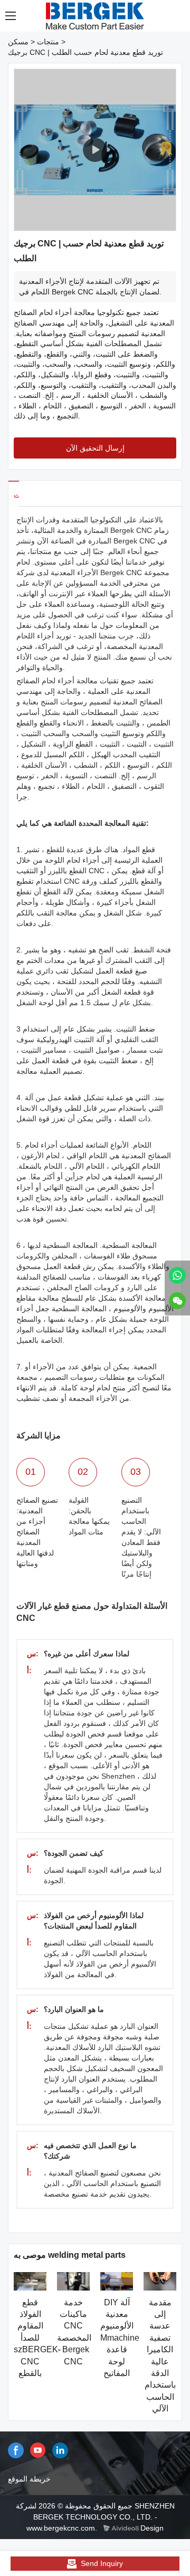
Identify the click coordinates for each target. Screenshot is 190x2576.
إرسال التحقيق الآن (95, 448)
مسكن (18, 42)
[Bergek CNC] (177, 1275)
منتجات (48, 42)
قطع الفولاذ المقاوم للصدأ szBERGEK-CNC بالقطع (37, 2338)
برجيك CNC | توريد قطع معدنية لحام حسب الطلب (85, 52)
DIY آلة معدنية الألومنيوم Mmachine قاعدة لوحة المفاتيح (120, 2338)
